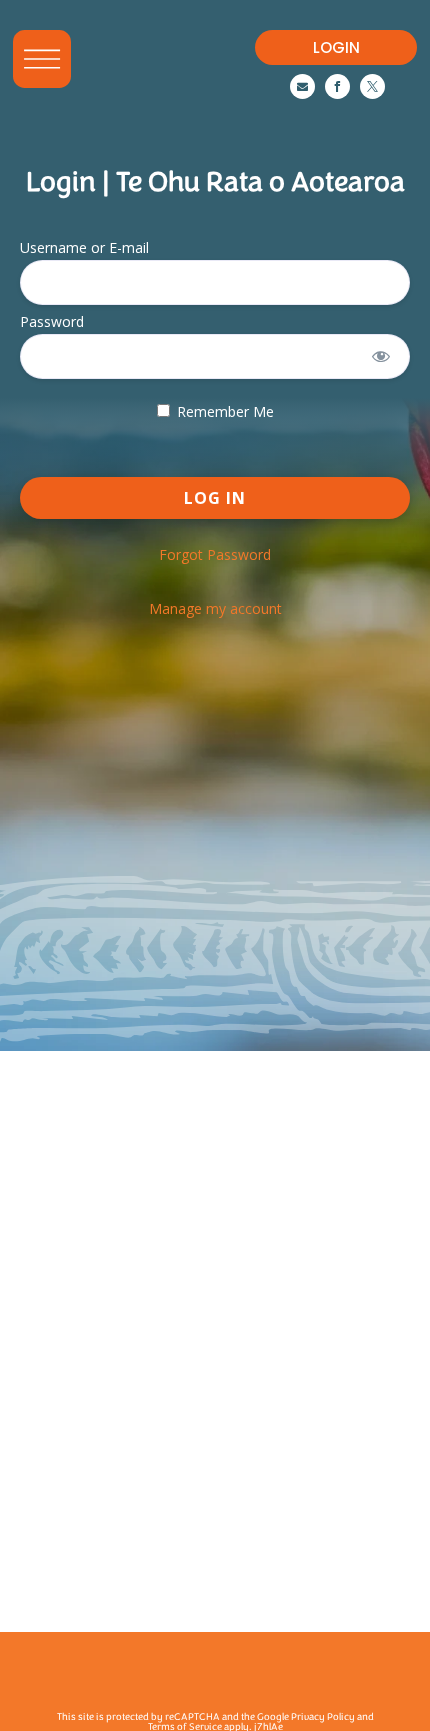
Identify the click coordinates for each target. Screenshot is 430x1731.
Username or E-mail (84, 247)
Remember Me (223, 411)
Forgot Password (215, 554)
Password (52, 321)
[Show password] (381, 356)
